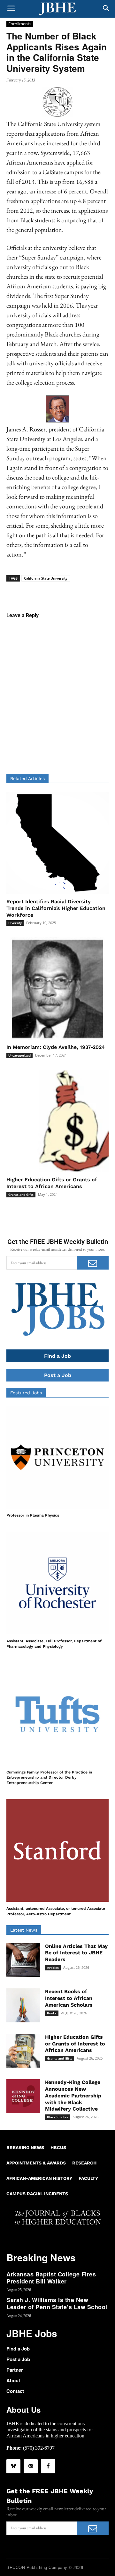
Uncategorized (19, 1055)
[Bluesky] (13, 2466)
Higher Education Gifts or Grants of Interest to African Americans (52, 1183)
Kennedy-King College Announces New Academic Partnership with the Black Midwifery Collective (73, 2096)
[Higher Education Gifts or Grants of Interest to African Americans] (57, 1121)
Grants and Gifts (21, 1194)
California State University (46, 578)
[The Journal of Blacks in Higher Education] (57, 9)
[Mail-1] (31, 2466)
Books (52, 2013)
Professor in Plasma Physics (33, 1515)
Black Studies (57, 2117)
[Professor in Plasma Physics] (57, 1457)
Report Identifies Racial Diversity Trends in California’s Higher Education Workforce (56, 908)
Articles (53, 1968)
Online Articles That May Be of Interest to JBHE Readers (76, 1953)
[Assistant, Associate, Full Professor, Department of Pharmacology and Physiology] (57, 1583)
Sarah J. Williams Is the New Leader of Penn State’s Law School (57, 2303)
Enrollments (20, 24)
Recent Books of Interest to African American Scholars (69, 1998)
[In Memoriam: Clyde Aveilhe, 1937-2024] (57, 989)
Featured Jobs (26, 1393)
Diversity (15, 923)
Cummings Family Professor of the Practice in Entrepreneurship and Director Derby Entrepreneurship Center (49, 1778)
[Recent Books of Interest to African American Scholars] (23, 2005)
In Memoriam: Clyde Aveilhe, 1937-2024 (56, 1047)
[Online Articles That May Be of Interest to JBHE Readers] (23, 1960)
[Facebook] (48, 2466)
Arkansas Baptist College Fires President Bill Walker (51, 2278)
